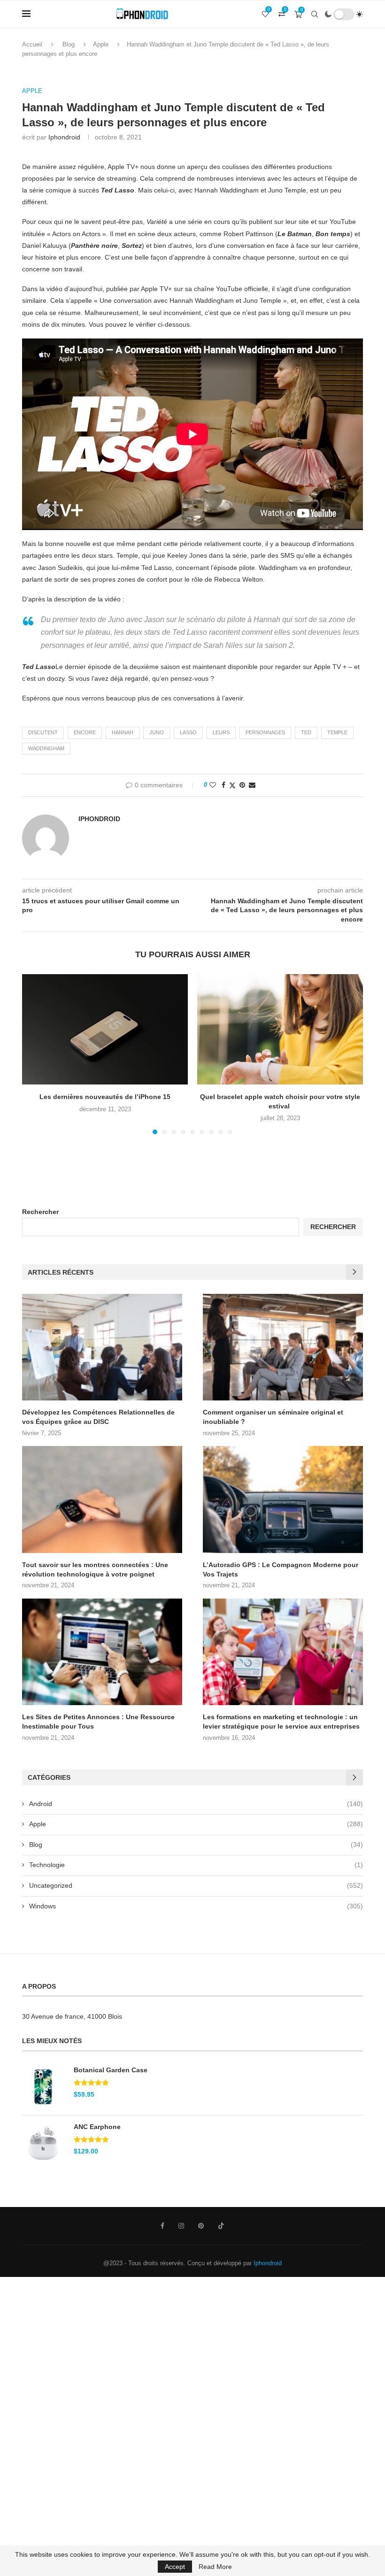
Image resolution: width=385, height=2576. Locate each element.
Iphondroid (268, 2263)
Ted (306, 732)
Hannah (123, 732)
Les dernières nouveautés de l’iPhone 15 (105, 1097)
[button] (35, 1053)
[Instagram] (181, 2226)
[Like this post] (213, 785)
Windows (196, 1906)
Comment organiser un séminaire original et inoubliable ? (273, 1417)
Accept (175, 2567)
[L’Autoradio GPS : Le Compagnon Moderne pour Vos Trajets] (283, 1499)
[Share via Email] (252, 785)
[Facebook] (162, 2226)
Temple (337, 732)
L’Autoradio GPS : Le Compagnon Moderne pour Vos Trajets (281, 1569)
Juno (157, 732)
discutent (43, 732)
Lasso (188, 732)
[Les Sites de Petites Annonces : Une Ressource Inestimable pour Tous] (102, 1652)
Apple (101, 44)
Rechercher (40, 1212)
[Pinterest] (201, 2226)
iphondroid (64, 137)
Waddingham (46, 748)
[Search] (315, 14)
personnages (265, 732)
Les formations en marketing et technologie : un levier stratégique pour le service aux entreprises (281, 1722)
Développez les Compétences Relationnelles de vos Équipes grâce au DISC (98, 1417)
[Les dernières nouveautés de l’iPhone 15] (105, 1029)
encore (85, 732)
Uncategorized (196, 1885)
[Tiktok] (221, 2226)
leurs (221, 732)
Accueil (32, 44)
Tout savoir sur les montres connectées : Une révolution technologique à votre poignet (95, 1569)
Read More (215, 2567)
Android (196, 1804)
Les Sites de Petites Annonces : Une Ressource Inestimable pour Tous (98, 1722)
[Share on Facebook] (223, 785)
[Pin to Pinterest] (242, 785)
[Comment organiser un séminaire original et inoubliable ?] (283, 1347)
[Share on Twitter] (232, 785)
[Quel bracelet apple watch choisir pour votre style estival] (280, 1029)
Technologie (196, 1865)
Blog (69, 44)
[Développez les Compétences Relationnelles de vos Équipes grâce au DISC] (102, 1347)
